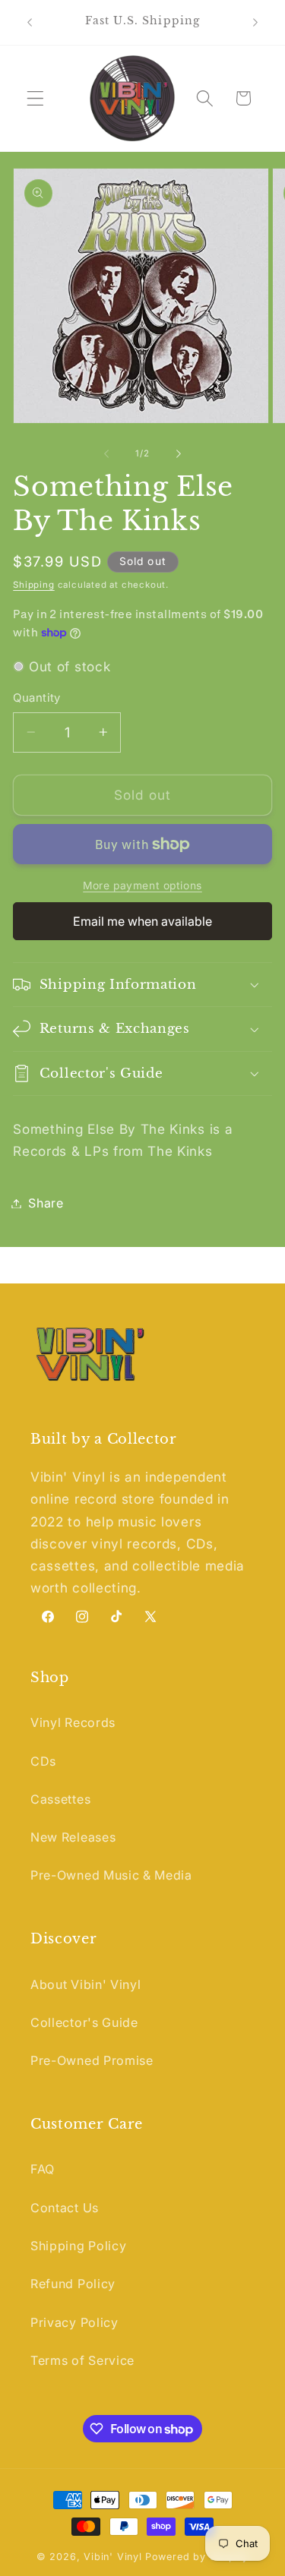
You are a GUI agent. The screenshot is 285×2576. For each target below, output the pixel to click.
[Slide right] (179, 453)
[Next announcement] (255, 22)
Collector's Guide (84, 2022)
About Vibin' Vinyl (85, 1984)
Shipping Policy (78, 2246)
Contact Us (65, 2208)
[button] (35, 98)
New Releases (73, 1837)
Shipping (33, 585)
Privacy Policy (74, 2322)
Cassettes (60, 1799)
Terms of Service (82, 2360)
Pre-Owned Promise (92, 2060)
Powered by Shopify (197, 2557)
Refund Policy (73, 2284)
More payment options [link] (142, 885)
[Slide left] (106, 453)
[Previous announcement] (30, 22)
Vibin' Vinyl (113, 2557)
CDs (43, 1761)
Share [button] (46, 1203)
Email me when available (142, 921)
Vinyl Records (73, 1722)
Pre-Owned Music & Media (111, 1875)
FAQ (43, 2169)
